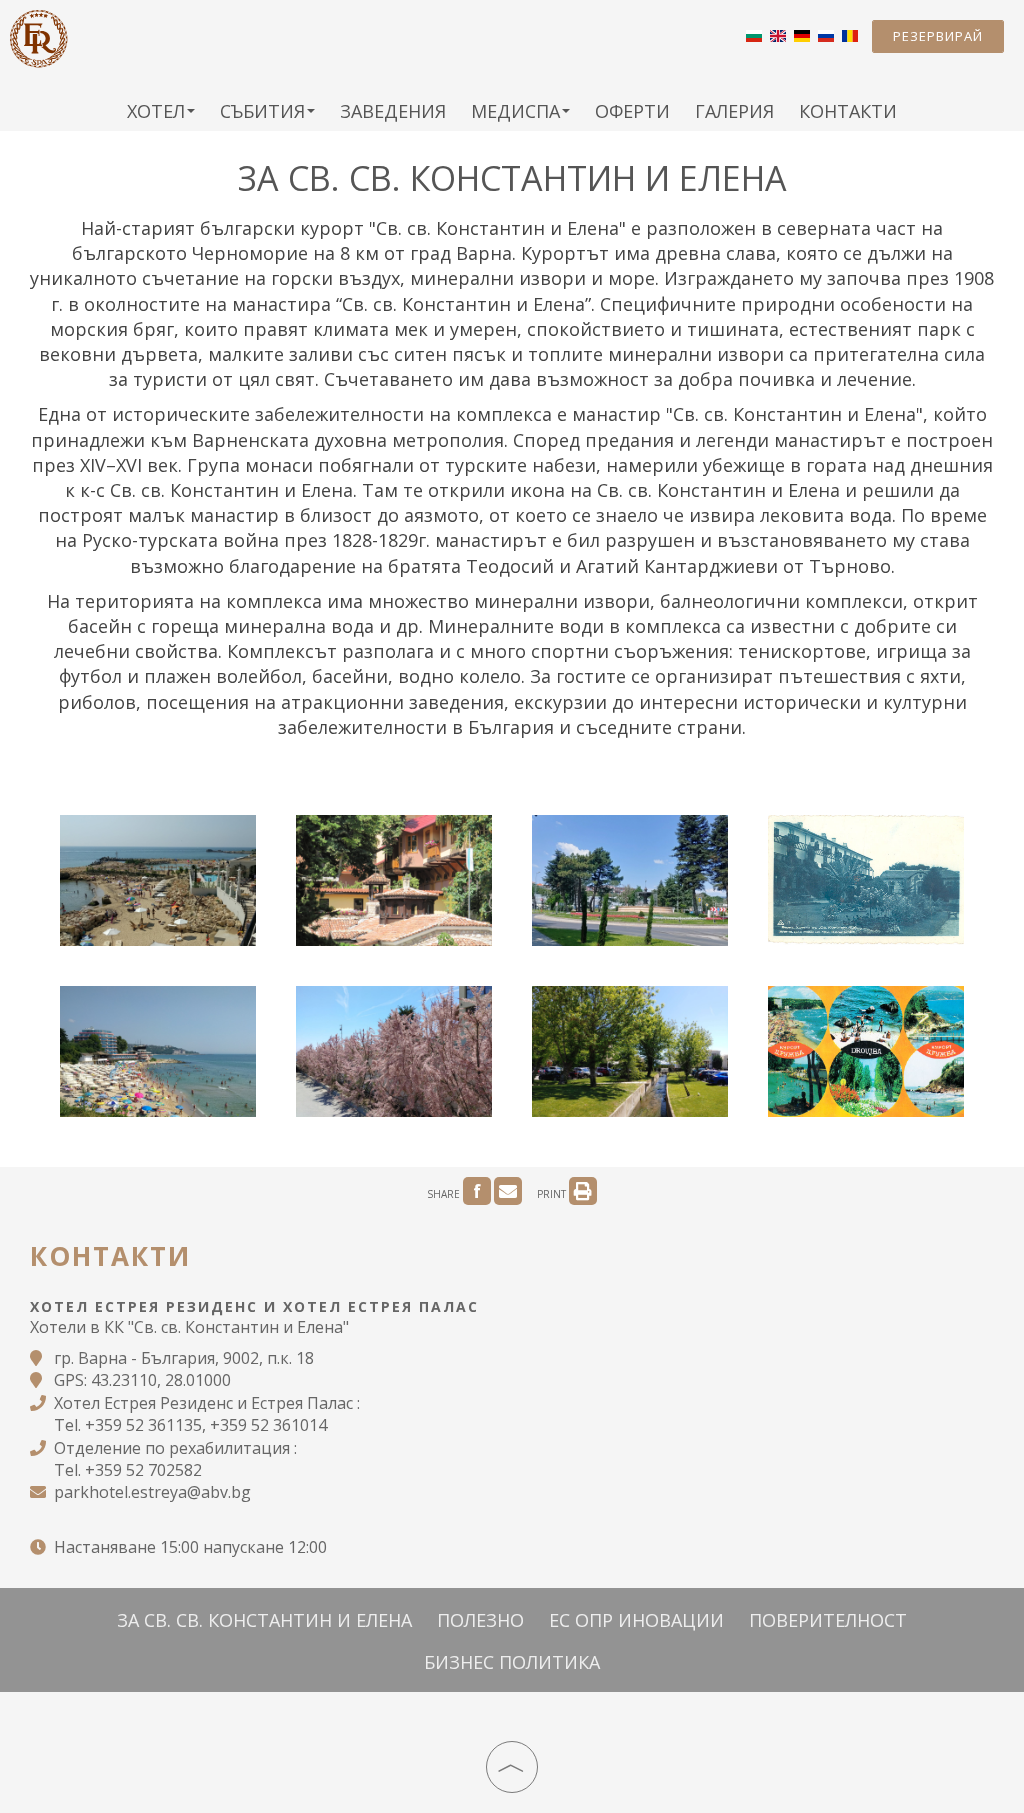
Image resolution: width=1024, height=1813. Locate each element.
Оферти (632, 111)
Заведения (393, 111)
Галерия (734, 111)
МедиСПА (515, 111)
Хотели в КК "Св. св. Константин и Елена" (189, 1327)
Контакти (848, 111)
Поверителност (828, 1620)
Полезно (480, 1620)
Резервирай (938, 36)
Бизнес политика (512, 1662)
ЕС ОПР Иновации (636, 1620)
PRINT (553, 1194)
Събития (262, 111)
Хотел (156, 111)
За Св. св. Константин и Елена (264, 1620)
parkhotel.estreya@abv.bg (152, 1492)
